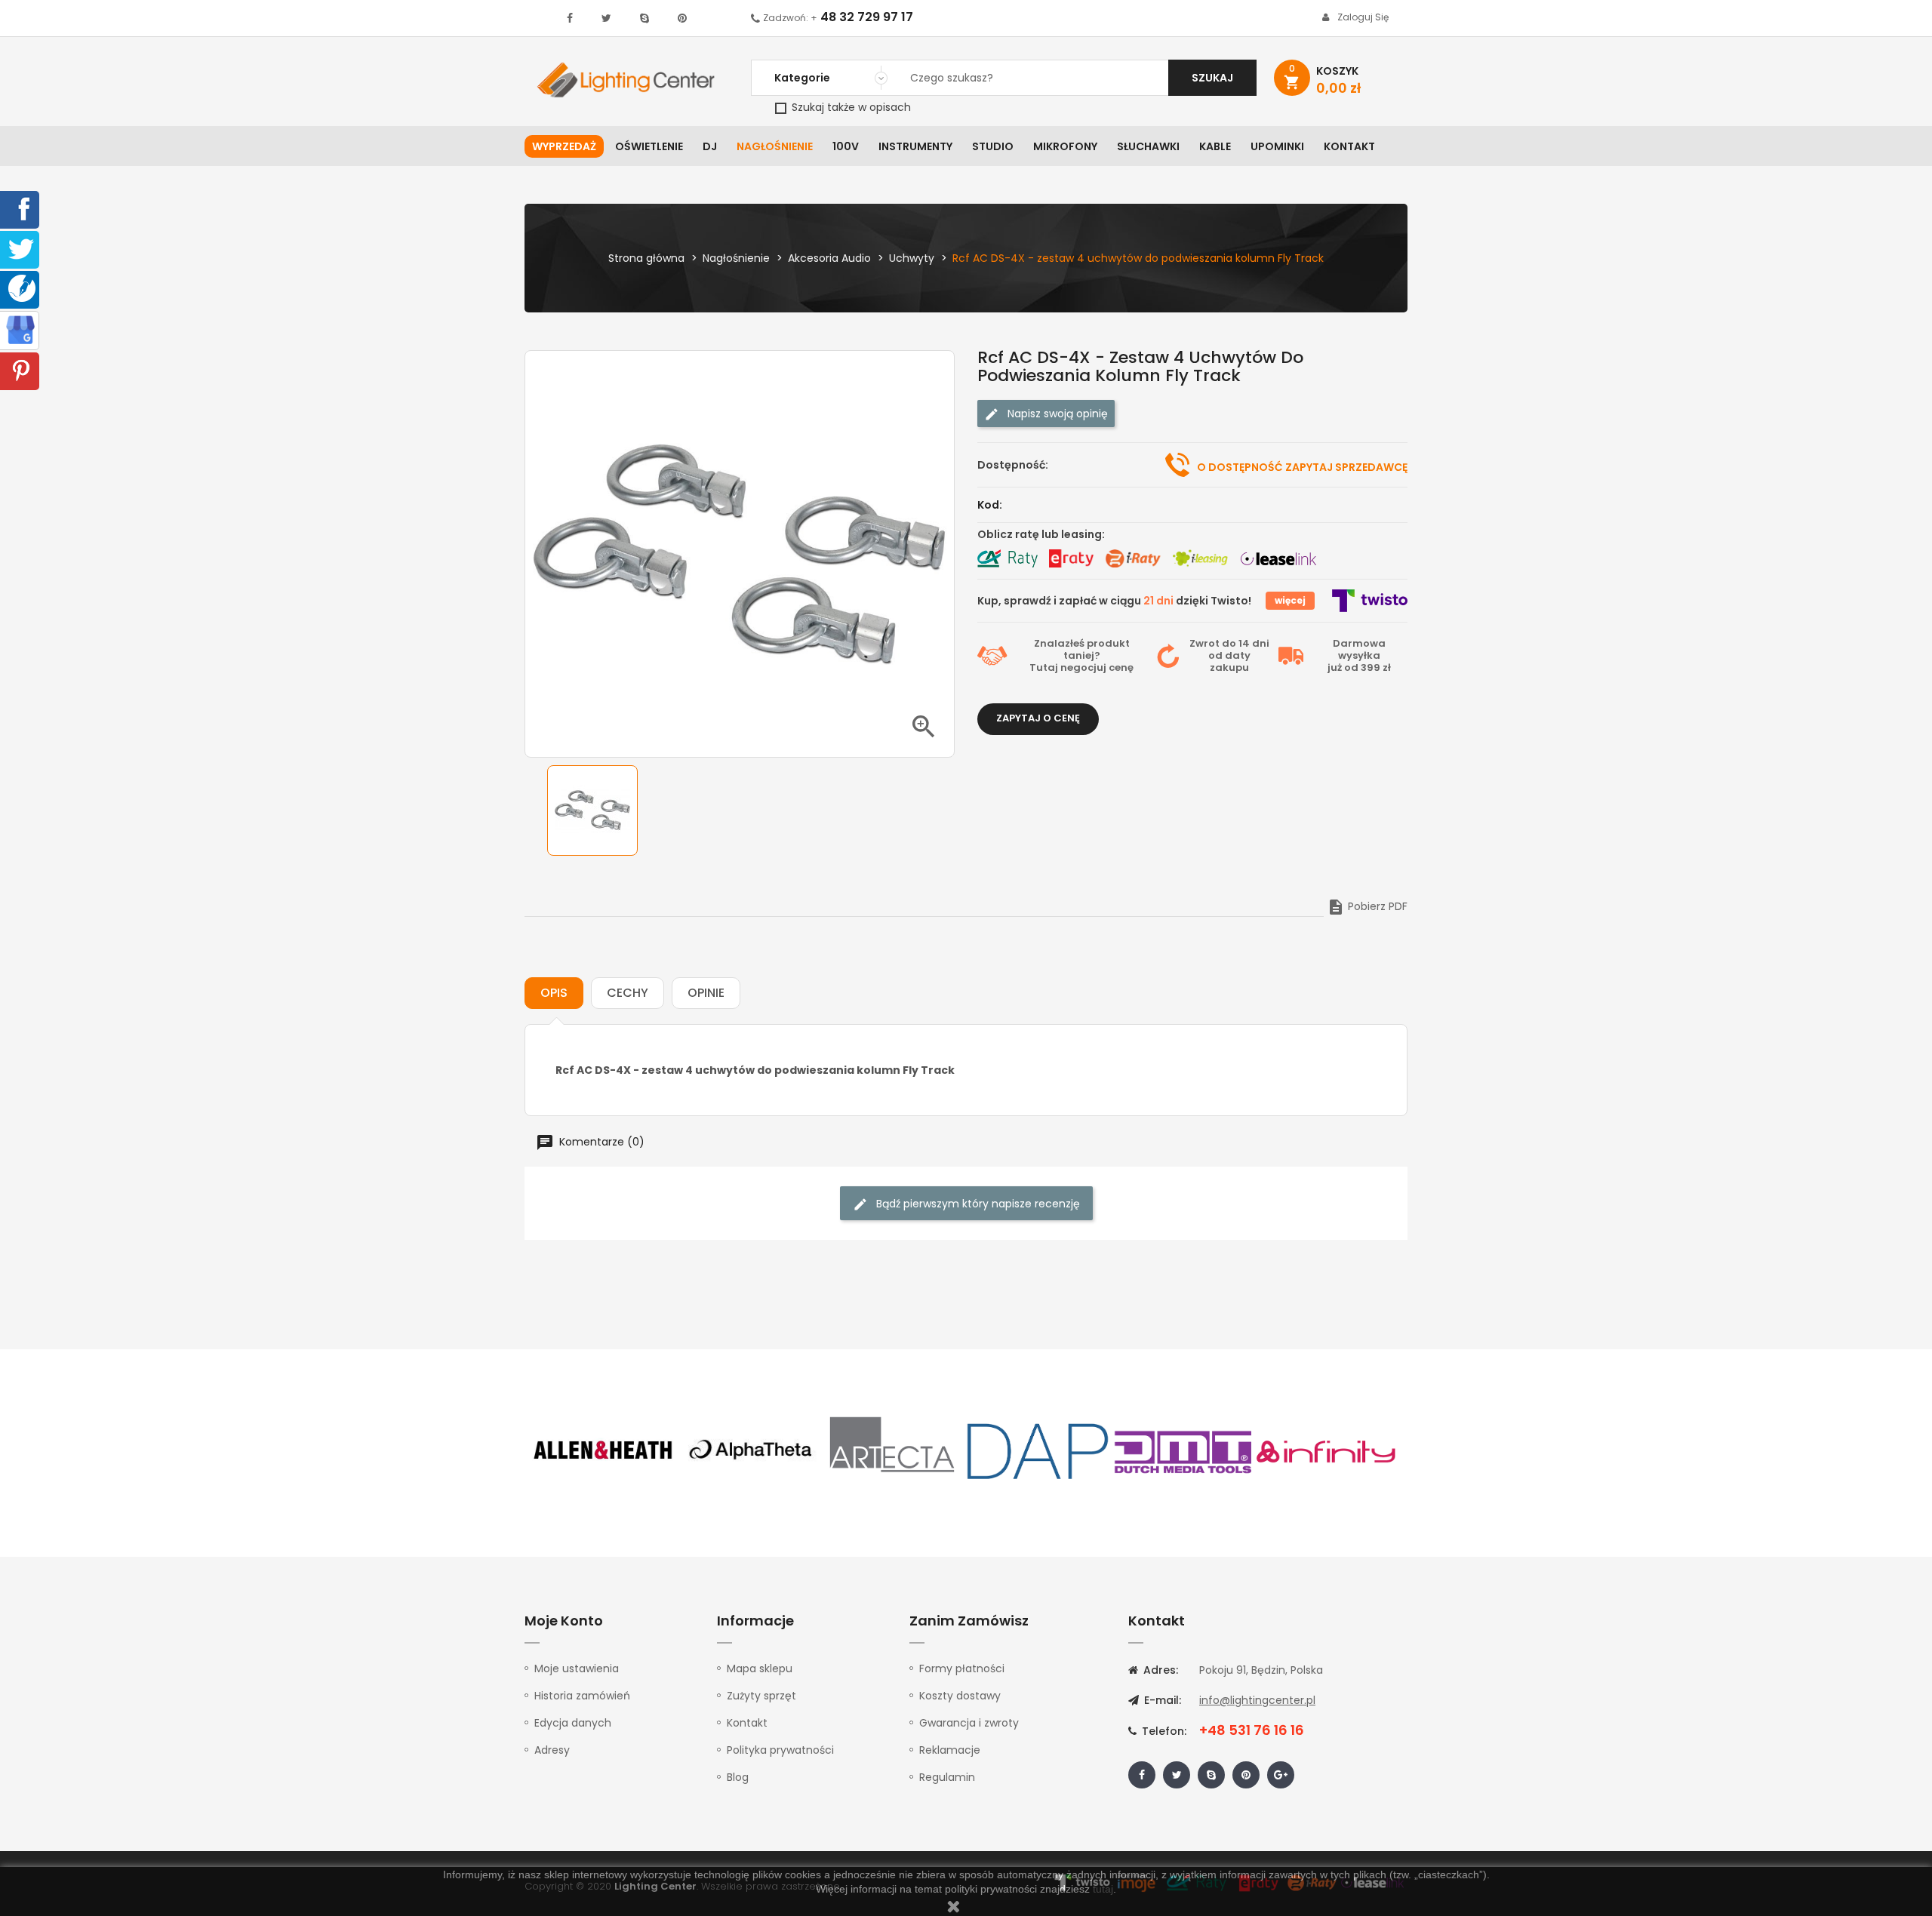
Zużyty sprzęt (761, 1696)
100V (846, 146)
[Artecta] (893, 1450)
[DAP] (1038, 1450)
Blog (738, 1777)
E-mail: (1161, 1700)
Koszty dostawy (960, 1696)
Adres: (1159, 1670)
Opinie (706, 993)
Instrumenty (915, 146)
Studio (993, 146)
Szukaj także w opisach (850, 107)
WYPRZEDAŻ (564, 146)
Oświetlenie (649, 146)
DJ (710, 146)
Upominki (1277, 146)
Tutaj (1044, 667)
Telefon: (1163, 1731)
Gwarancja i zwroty (969, 1723)
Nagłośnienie (775, 146)
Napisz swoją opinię (1056, 414)
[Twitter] (21, 248)
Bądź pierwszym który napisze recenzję (977, 1204)
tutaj (1103, 1889)
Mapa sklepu (760, 1668)
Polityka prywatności (780, 1750)
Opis (554, 993)
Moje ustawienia (577, 1668)
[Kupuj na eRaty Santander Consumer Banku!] (1071, 558)
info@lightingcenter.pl (1257, 1700)
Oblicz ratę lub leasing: (1041, 534)
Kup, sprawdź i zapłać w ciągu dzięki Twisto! (1114, 601)
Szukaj (1212, 78)
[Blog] (22, 288)
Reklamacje (950, 1750)
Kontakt (1349, 146)
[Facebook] (21, 208)
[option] (592, 810)
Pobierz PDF (1367, 906)
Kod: (990, 505)
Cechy (628, 993)
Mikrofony (1065, 146)
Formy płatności (962, 1668)
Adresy (552, 1750)
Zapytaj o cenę (1038, 718)
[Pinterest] (21, 370)
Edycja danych (573, 1723)
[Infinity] (1327, 1450)
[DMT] (1183, 1450)
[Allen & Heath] (604, 1450)
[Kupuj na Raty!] (1008, 558)
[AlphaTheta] (749, 1450)
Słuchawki (1148, 146)
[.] (570, 18)
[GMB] (20, 329)
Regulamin (947, 1777)
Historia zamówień (582, 1696)
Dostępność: (1013, 465)
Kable (1215, 146)
